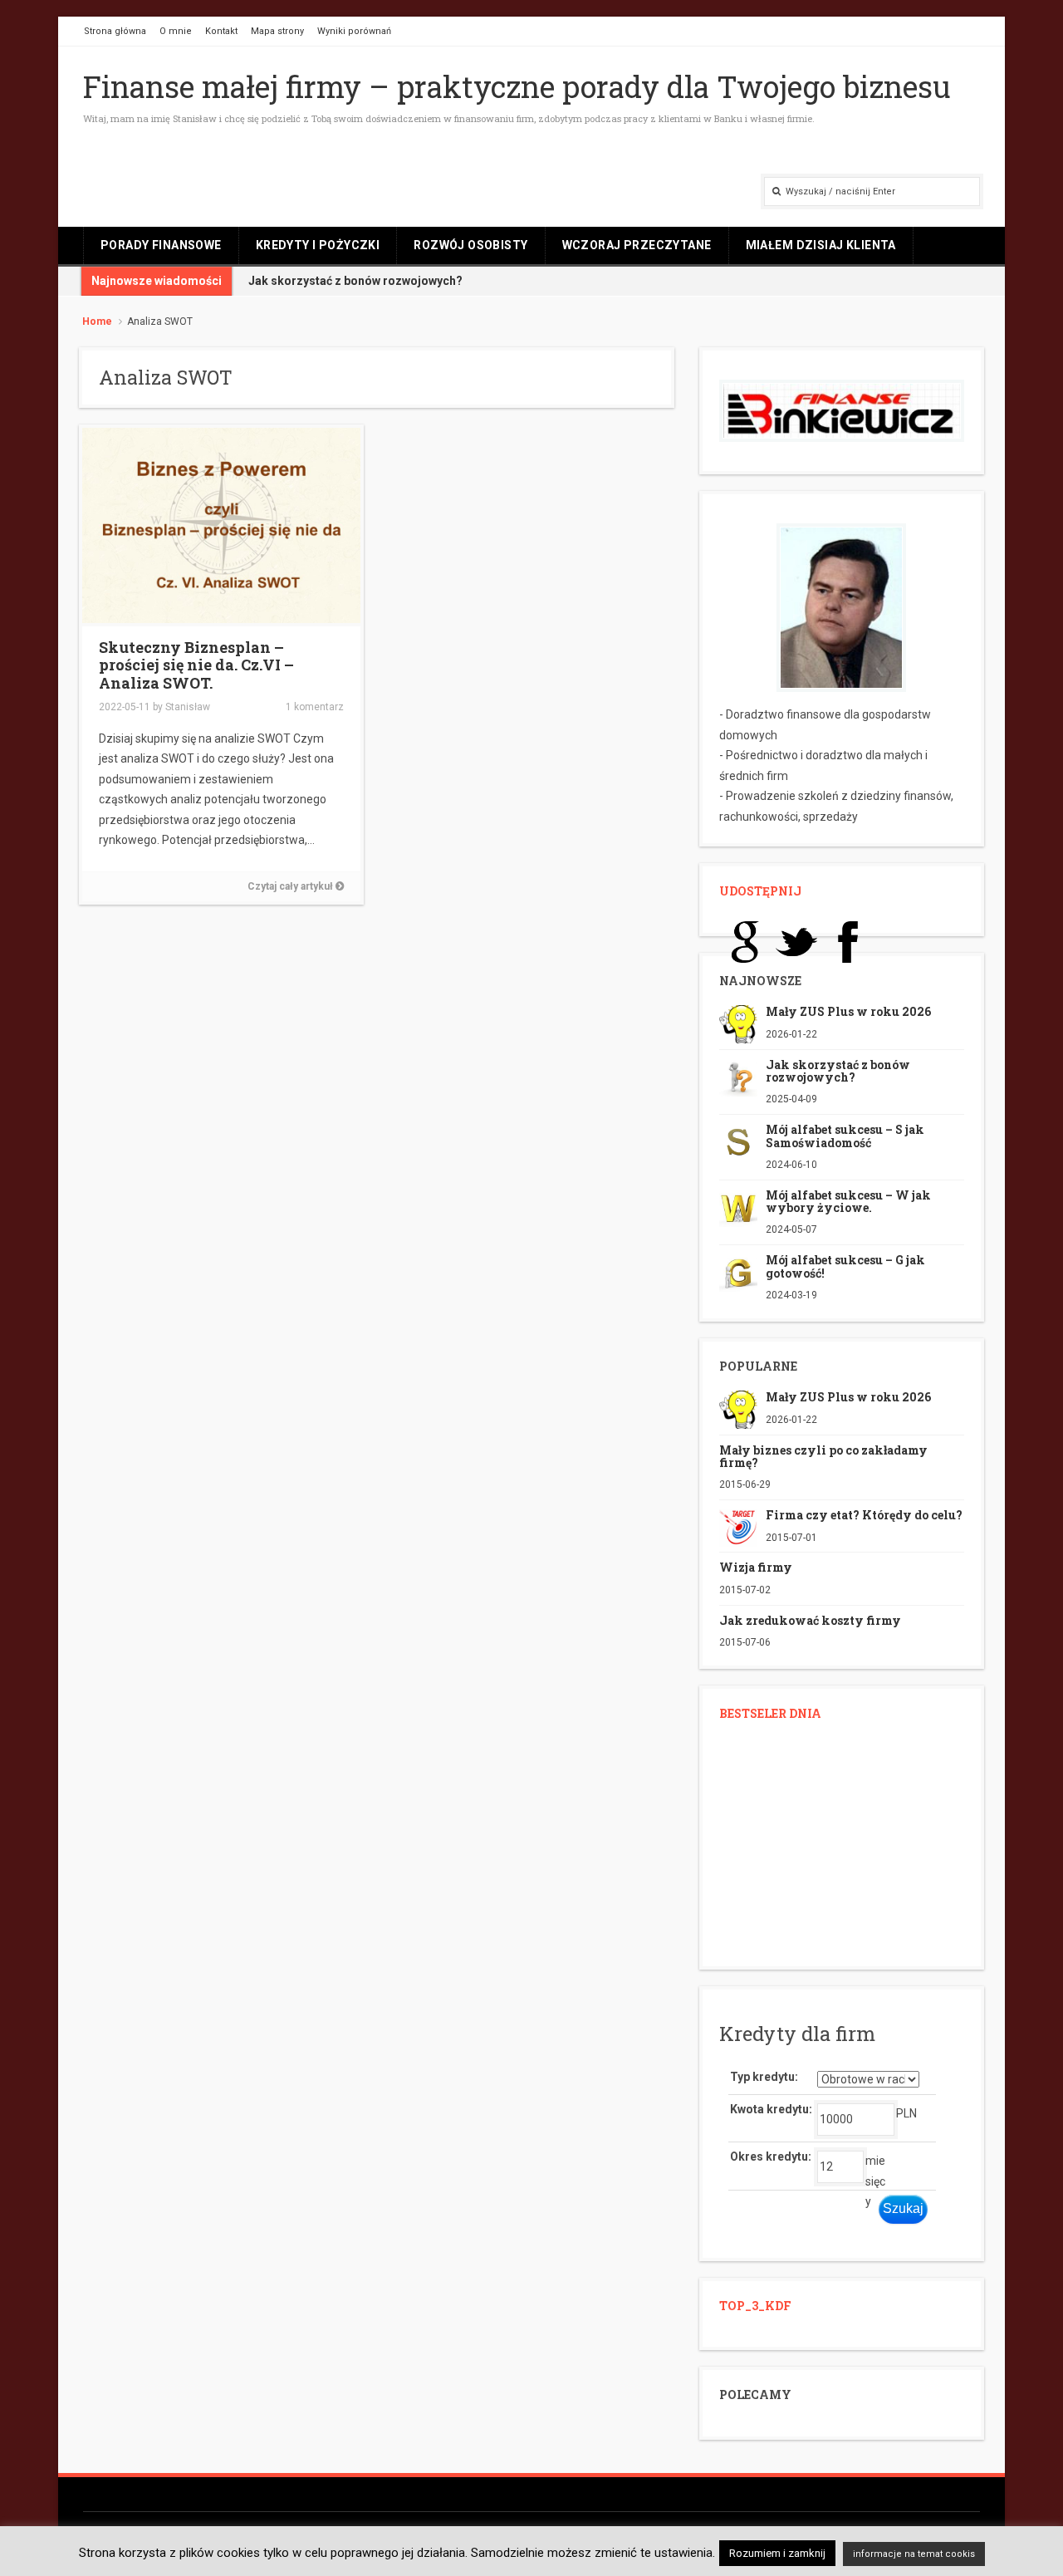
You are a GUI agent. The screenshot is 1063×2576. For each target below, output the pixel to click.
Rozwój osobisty (470, 245)
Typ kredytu (762, 2077)
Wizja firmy (756, 1567)
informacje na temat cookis (914, 2554)
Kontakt (221, 31)
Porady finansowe (161, 245)
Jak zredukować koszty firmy (810, 1620)
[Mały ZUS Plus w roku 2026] (738, 1023)
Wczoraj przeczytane (637, 245)
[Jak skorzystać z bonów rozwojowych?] (738, 1076)
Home (97, 321)
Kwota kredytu (769, 2109)
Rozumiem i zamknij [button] (777, 2553)
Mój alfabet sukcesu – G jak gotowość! (845, 1266)
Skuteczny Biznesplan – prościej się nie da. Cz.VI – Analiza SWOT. (196, 665)
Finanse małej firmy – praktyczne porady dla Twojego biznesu (517, 86)
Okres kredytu (769, 2156)
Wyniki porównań (354, 31)
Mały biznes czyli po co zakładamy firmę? (823, 1456)
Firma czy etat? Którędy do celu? (864, 1515)
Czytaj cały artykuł (291, 886)
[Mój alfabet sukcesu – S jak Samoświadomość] (738, 1141)
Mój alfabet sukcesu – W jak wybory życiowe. (848, 1201)
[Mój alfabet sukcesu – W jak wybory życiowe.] (738, 1206)
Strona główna (115, 31)
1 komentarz (315, 707)
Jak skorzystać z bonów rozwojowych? (355, 281)
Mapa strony (277, 31)
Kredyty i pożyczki (318, 245)
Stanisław (188, 707)
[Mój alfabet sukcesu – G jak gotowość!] (738, 1272)
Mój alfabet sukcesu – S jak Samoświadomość (845, 1136)
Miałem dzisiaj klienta (821, 245)
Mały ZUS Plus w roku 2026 (848, 1011)
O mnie (176, 31)
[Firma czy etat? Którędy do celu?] (738, 1527)
